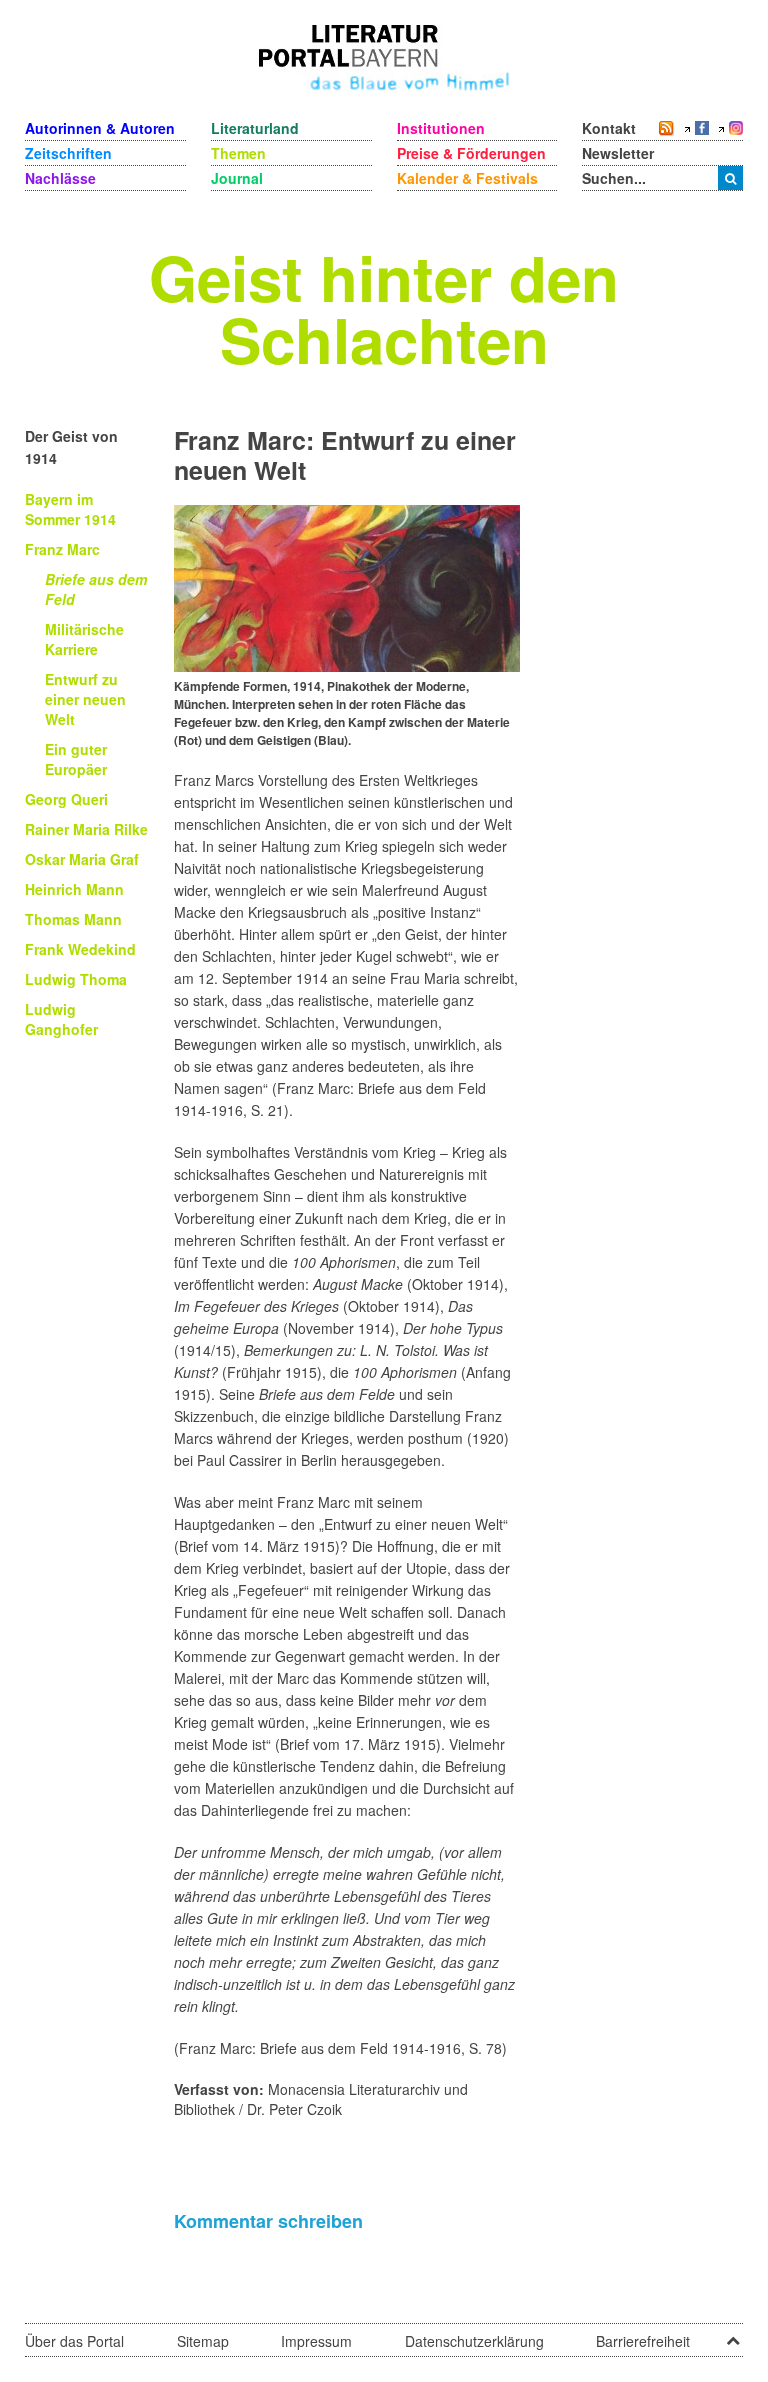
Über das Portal (74, 2341)
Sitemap (203, 2341)
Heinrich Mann (74, 889)
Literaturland (255, 128)
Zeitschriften (68, 153)
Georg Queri (66, 799)
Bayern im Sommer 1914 (70, 509)
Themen (238, 153)
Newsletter (618, 153)
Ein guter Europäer (76, 759)
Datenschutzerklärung (474, 2341)
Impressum (316, 2341)
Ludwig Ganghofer (61, 1019)
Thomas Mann (73, 919)
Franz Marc (62, 549)
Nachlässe (60, 178)
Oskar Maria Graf (82, 859)
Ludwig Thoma (76, 979)
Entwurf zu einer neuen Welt (85, 699)
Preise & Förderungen (471, 153)
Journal (237, 178)
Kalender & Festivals (467, 178)
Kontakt (609, 128)
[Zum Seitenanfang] (733, 2334)
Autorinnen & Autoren (100, 128)
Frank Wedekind (80, 949)
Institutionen (441, 128)
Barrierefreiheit (643, 2341)
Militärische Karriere (84, 639)
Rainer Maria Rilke (86, 829)
